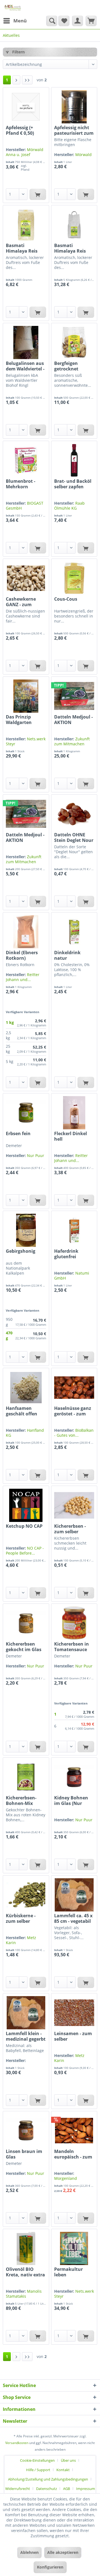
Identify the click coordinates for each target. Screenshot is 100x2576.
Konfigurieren (50, 2567)
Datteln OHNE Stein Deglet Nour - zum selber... (74, 837)
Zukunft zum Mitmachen (72, 741)
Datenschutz (47, 2489)
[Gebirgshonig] (26, 1230)
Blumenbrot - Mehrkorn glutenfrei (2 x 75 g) (24, 484)
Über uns (68, 2460)
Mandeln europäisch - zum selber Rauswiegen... (73, 2154)
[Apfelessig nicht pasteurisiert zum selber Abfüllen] (74, 107)
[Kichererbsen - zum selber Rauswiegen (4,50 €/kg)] (74, 1505)
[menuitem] (15, 21)
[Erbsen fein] (26, 1113)
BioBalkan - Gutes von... (74, 1433)
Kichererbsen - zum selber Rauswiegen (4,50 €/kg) (73, 1529)
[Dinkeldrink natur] (74, 932)
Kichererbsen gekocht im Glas (24, 1647)
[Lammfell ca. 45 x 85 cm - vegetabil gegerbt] (74, 1895)
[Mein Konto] (77, 21)
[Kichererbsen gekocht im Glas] (26, 1623)
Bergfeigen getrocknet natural (66, 366)
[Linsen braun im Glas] (26, 2131)
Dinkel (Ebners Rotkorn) (22, 955)
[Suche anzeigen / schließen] (52, 21)
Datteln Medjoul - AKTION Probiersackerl (25, 837)
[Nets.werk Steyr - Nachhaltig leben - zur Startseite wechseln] (13, 8)
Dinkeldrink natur (67, 955)
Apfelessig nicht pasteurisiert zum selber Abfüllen (74, 130)
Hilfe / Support (38, 2470)
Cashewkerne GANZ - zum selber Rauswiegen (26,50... (21, 602)
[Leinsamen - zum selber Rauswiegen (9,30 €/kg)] (74, 2013)
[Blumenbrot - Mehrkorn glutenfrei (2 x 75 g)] (26, 460)
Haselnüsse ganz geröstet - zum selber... (73, 1411)
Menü (20, 21)
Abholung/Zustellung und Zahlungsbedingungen (48, 2479)
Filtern (18, 52)
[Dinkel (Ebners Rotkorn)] (26, 932)
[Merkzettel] (64, 21)
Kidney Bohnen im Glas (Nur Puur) (71, 1801)
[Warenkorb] (91, 21)
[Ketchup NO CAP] (26, 1505)
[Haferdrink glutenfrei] (74, 1230)
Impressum (86, 2489)
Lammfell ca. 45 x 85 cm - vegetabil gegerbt (73, 1918)
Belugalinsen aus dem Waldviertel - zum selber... (25, 366)
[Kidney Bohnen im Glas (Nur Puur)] (74, 1777)
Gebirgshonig (21, 1251)
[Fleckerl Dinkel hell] (74, 1113)
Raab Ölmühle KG (69, 506)
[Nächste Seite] (16, 80)
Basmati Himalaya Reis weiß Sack (70, 248)
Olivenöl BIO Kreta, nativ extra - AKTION (25, 2272)
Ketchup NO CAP (24, 1526)
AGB (67, 2489)
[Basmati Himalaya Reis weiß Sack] (74, 225)
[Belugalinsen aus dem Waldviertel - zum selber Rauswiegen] (26, 343)
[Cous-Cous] (74, 578)
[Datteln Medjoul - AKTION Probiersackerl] (26, 814)
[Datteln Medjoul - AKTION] (74, 696)
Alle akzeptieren (63, 2552)
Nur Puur (36, 1155)
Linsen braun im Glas (24, 2154)
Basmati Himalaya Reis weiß (22, 248)
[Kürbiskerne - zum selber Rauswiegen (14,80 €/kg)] (26, 1895)
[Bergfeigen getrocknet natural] (74, 343)
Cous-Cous (66, 599)
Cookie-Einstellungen (37, 2460)
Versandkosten (17, 2443)
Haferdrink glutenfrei (66, 1254)
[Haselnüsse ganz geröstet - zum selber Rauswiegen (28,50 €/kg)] (74, 1387)
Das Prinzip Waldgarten (19, 720)
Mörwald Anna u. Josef (25, 152)
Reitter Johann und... (23, 977)
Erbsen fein (18, 1134)
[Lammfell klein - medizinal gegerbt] (26, 2013)
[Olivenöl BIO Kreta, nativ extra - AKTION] (26, 2248)
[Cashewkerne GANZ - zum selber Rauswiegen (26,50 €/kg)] (26, 578)
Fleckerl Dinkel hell (71, 1136)
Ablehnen (29, 2552)
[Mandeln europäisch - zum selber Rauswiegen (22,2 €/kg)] (74, 2131)
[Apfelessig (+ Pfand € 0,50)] (26, 107)
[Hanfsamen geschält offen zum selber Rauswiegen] (26, 1387)
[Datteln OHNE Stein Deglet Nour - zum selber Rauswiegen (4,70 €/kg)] (74, 814)
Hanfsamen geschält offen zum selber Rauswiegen (22, 1411)
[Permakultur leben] (74, 2248)
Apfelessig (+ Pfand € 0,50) (20, 130)
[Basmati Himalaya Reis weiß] (26, 225)
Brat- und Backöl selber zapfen (73, 484)
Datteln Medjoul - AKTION (73, 720)
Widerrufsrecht (18, 2489)
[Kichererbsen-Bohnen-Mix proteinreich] (26, 1777)
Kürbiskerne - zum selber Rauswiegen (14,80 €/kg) (21, 1918)
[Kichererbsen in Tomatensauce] (74, 1623)
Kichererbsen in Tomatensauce (72, 1647)
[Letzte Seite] (27, 80)
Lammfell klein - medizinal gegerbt (26, 2036)
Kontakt (63, 2470)
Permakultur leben (68, 2272)
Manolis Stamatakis (24, 2294)
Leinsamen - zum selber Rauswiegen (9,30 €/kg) (73, 2036)
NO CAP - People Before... (25, 1551)
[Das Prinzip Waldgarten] (26, 696)
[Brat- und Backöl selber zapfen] (74, 460)
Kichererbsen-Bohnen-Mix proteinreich (21, 1801)
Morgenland (66, 2178)
